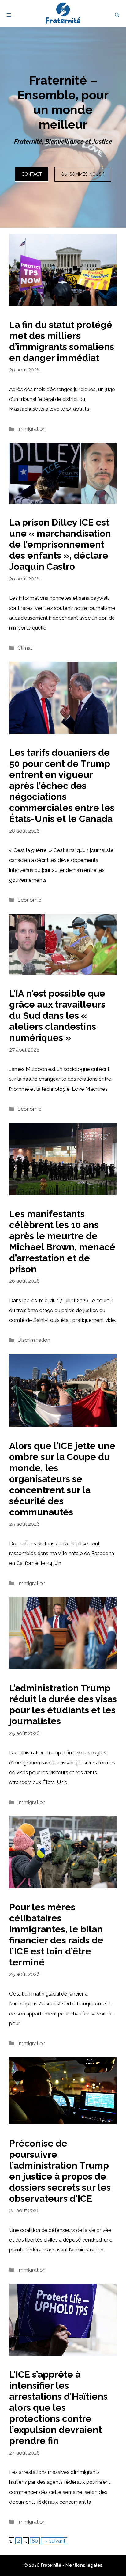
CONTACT (32, 174)
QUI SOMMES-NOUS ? (83, 174)
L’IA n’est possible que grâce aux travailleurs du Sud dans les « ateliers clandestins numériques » (57, 1016)
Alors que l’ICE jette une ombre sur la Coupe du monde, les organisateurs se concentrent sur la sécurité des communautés (62, 1479)
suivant (54, 2541)
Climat (25, 648)
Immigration (31, 429)
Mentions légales (84, 2565)
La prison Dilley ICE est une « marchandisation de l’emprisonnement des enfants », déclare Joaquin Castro (60, 544)
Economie (30, 900)
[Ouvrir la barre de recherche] (117, 15)
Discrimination (34, 1340)
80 (36, 2541)
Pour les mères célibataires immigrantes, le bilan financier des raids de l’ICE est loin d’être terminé (56, 1935)
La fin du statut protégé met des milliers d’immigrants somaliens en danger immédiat (62, 341)
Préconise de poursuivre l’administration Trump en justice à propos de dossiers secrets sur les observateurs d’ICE (60, 2171)
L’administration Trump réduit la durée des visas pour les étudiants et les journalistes (63, 1705)
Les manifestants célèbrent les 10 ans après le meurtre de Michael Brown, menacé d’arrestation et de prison (62, 1241)
